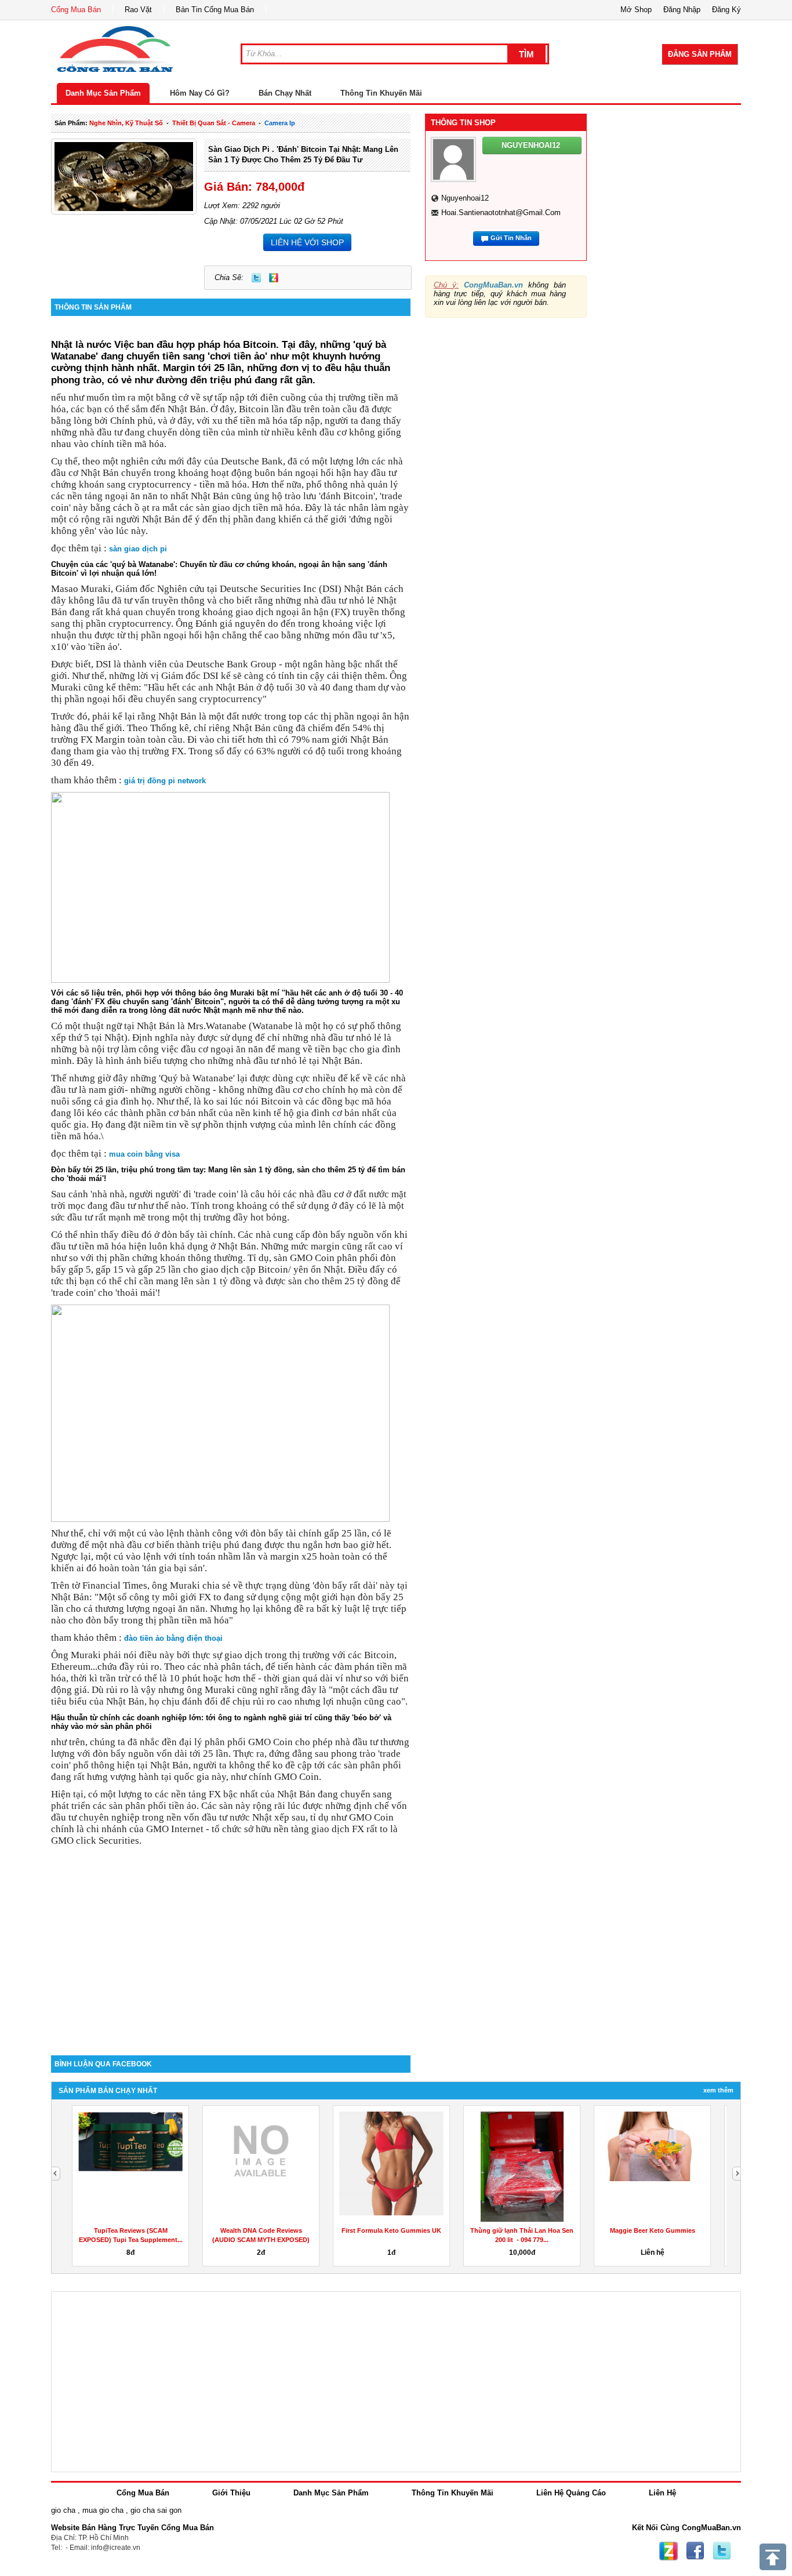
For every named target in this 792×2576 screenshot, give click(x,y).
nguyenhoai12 (465, 198)
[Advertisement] (231, 1957)
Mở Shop (636, 10)
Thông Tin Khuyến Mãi (381, 93)
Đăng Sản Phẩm (700, 54)
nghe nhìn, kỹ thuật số (126, 123)
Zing (274, 278)
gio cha (63, 2510)
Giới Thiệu (231, 2493)
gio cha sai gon (156, 2510)
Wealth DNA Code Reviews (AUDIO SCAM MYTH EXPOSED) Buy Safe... (259, 2240)
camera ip (280, 123)
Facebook (695, 2551)
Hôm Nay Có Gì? (200, 93)
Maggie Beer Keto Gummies (650, 2230)
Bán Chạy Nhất (285, 93)
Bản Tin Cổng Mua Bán (215, 10)
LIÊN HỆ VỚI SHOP (307, 242)
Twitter (256, 278)
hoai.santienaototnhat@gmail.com (501, 212)
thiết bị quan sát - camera (214, 123)
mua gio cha (103, 2510)
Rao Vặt (138, 10)
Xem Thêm (718, 2090)
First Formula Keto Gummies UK (390, 2230)
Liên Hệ (662, 2493)
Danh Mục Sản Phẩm (103, 93)
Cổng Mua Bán (76, 10)
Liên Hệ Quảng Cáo (571, 2493)
